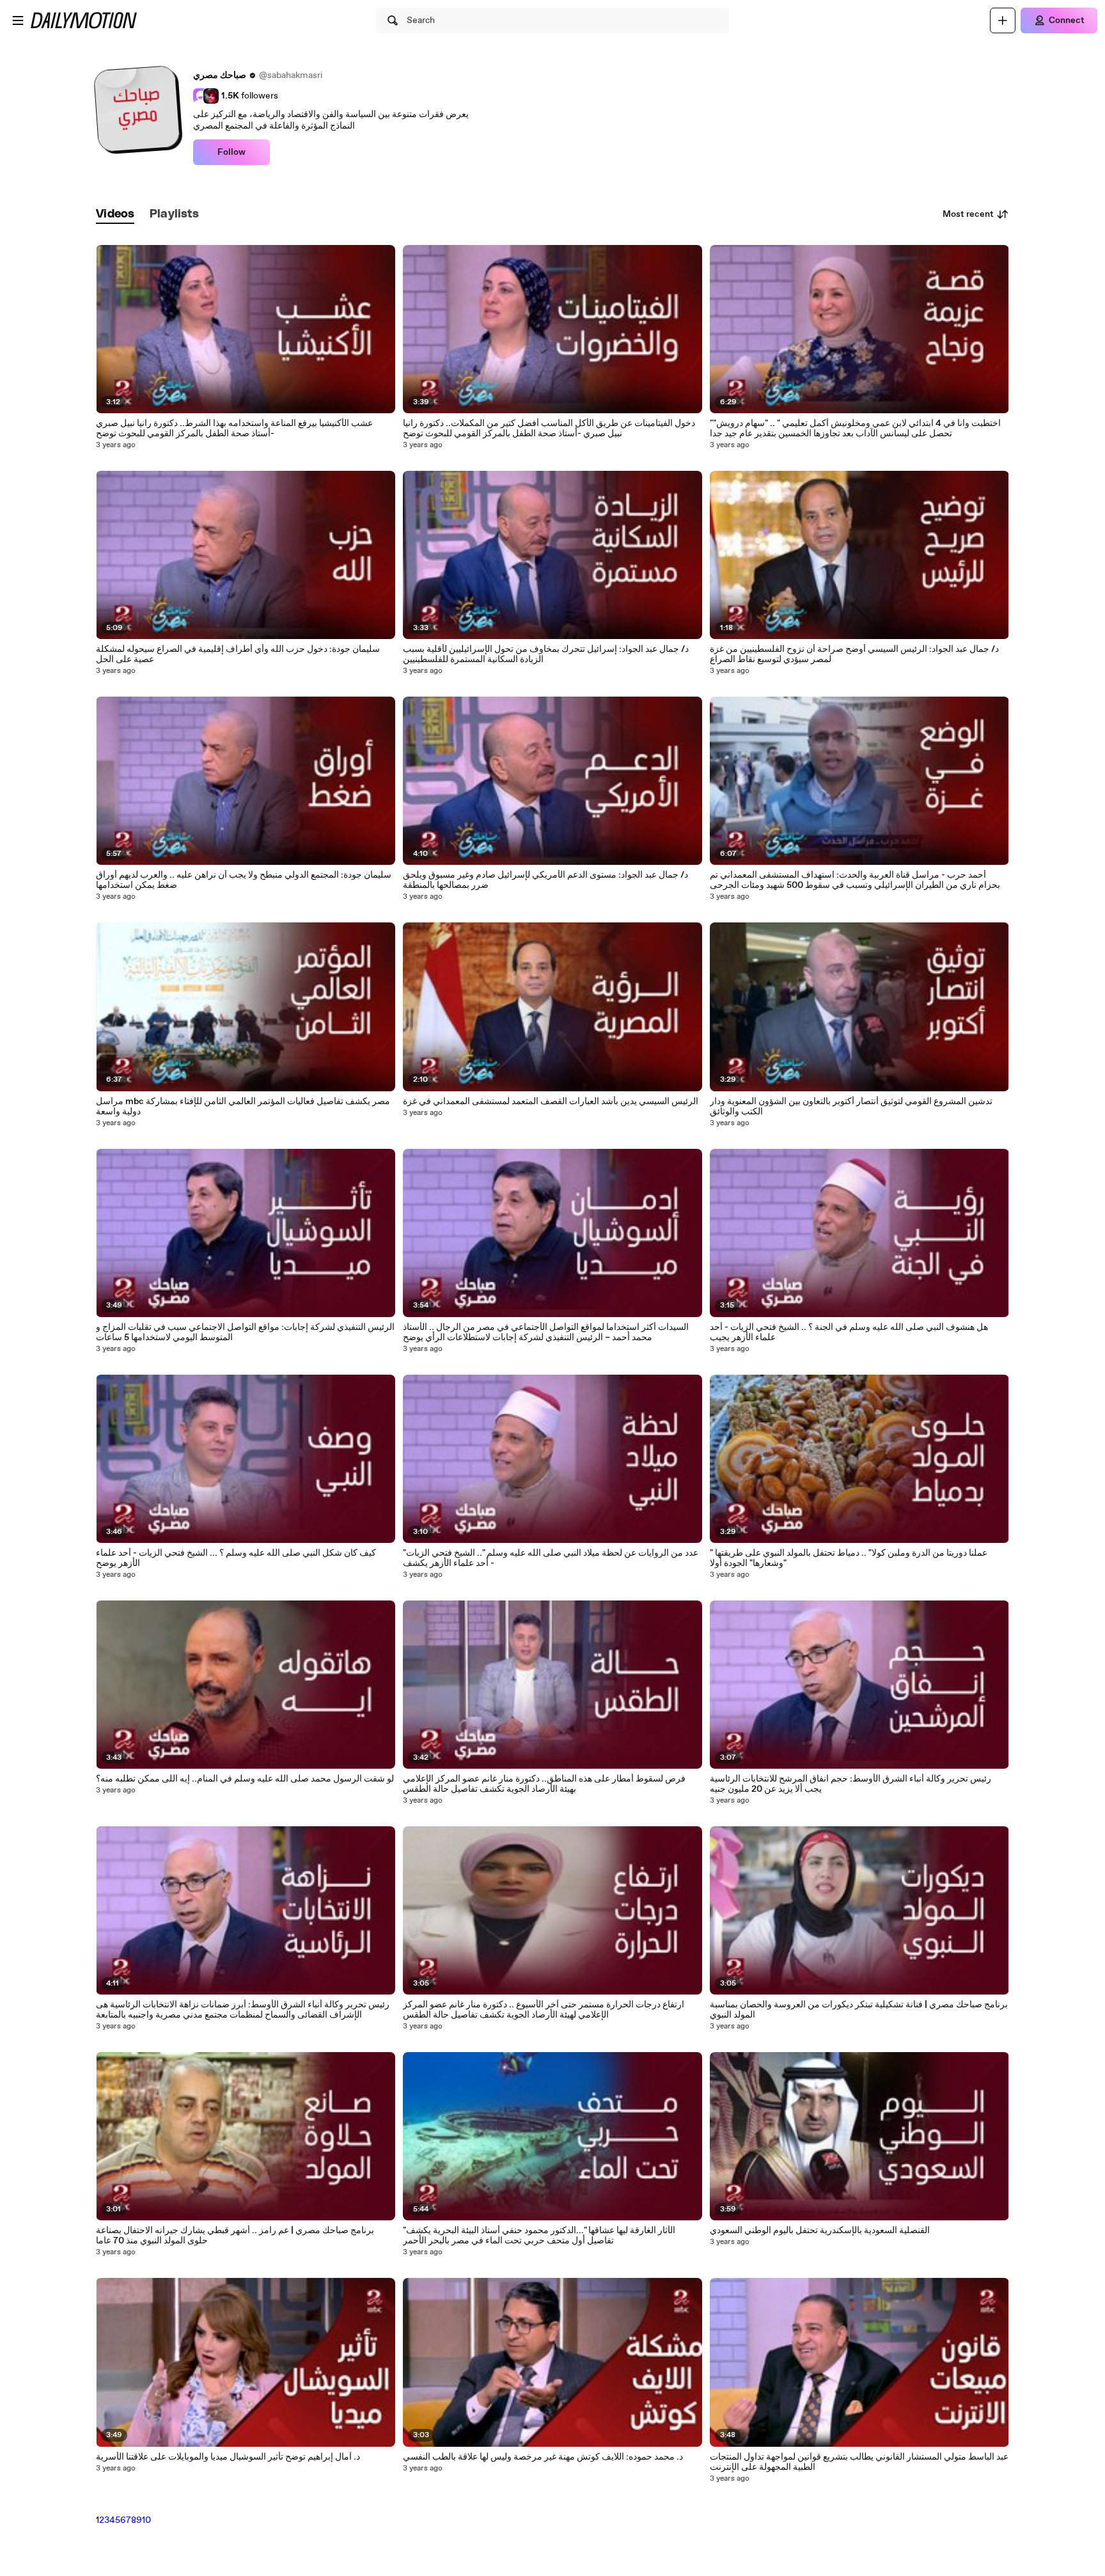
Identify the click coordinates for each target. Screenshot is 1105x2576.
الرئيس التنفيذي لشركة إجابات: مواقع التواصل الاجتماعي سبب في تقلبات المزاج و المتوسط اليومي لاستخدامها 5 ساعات (245, 1332)
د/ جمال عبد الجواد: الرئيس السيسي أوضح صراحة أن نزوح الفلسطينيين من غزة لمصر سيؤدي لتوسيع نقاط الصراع (854, 654)
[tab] (115, 215)
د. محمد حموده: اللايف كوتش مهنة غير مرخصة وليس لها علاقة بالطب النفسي (543, 2457)
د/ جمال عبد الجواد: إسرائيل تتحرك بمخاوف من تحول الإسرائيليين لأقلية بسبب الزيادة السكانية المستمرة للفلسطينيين (546, 654)
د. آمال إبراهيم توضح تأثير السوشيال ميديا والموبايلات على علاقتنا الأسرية (228, 2457)
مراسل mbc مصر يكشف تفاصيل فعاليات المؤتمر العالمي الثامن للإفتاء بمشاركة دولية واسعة (243, 1107)
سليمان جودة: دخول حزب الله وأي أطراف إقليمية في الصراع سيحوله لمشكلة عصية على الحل (238, 654)
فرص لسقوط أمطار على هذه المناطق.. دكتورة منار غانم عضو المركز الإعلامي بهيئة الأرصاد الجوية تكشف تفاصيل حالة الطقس (544, 1784)
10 (146, 2520)
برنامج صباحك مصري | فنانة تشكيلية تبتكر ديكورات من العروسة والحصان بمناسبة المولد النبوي (859, 2010)
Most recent (968, 214)
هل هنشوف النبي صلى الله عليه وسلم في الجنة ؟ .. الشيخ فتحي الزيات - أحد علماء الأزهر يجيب (849, 1332)
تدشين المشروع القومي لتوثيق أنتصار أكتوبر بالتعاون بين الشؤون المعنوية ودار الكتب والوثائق (851, 1107)
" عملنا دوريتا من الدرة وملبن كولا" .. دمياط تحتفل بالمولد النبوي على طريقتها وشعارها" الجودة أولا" (849, 1558)
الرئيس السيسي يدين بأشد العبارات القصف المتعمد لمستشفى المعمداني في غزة (551, 1102)
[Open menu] (18, 20)
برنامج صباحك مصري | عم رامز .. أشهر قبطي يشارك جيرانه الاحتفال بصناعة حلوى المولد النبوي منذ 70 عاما (235, 2236)
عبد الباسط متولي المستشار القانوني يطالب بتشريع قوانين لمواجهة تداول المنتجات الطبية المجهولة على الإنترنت (859, 2462)
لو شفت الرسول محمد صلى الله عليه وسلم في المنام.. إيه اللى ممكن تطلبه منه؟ (245, 1779)
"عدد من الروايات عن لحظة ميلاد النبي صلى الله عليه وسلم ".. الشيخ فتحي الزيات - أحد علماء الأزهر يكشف (551, 1558)
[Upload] (1003, 20)
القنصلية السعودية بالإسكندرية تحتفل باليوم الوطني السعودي (820, 2231)
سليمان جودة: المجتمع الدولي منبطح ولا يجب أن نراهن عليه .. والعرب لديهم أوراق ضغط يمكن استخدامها (244, 880)
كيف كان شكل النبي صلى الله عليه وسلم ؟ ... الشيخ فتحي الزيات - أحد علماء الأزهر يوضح (236, 1558)
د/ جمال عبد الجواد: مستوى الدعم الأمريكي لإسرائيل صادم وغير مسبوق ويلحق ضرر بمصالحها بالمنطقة (545, 880)
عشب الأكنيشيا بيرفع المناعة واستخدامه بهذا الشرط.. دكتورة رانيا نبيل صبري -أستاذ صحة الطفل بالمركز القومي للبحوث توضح (234, 429)
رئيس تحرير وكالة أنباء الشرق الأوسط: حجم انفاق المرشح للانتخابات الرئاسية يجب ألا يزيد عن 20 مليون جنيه (850, 1784)
